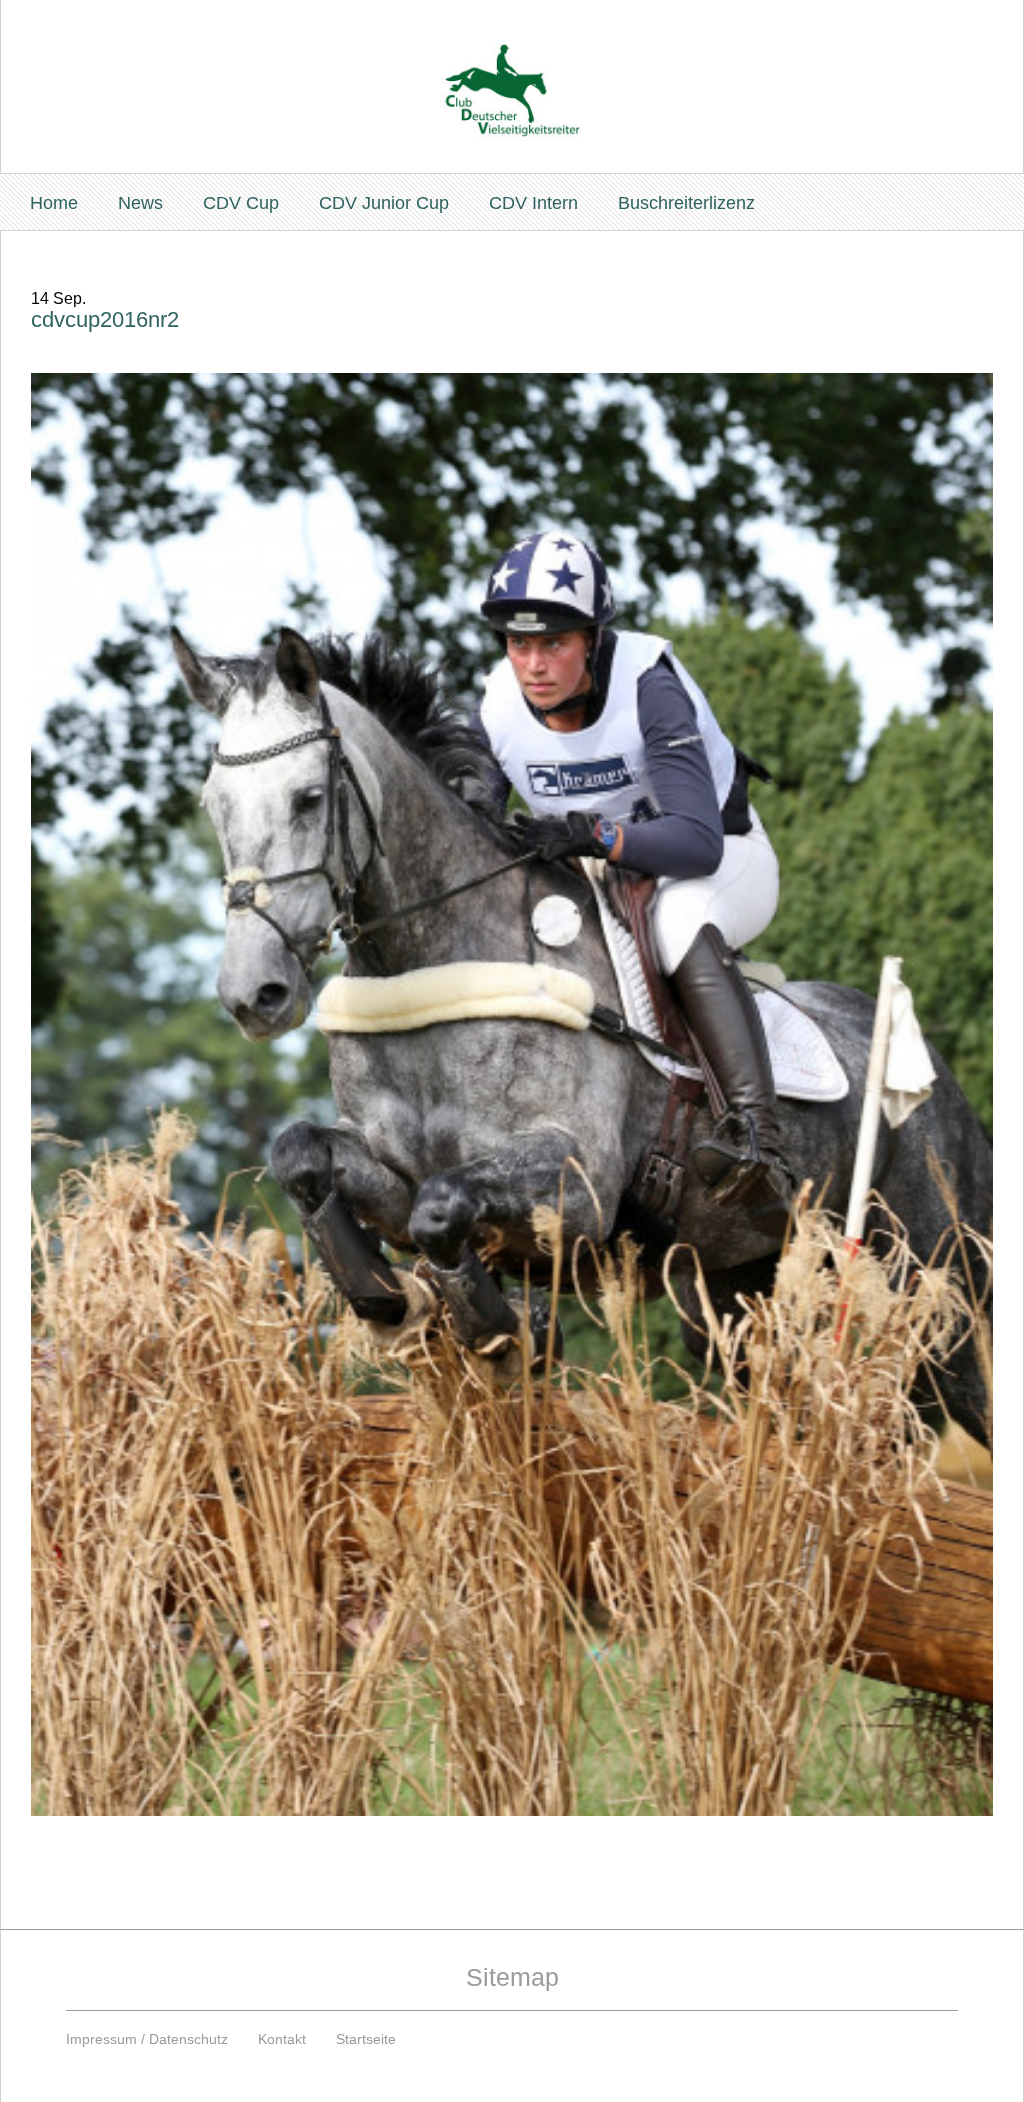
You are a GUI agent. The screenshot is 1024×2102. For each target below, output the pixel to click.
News (140, 203)
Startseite (366, 2039)
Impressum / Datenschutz (147, 2039)
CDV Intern (533, 203)
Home (54, 203)
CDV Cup (241, 203)
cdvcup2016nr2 (105, 319)
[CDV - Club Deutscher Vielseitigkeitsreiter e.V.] (512, 71)
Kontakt (282, 2039)
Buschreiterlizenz (686, 203)
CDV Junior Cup (384, 203)
